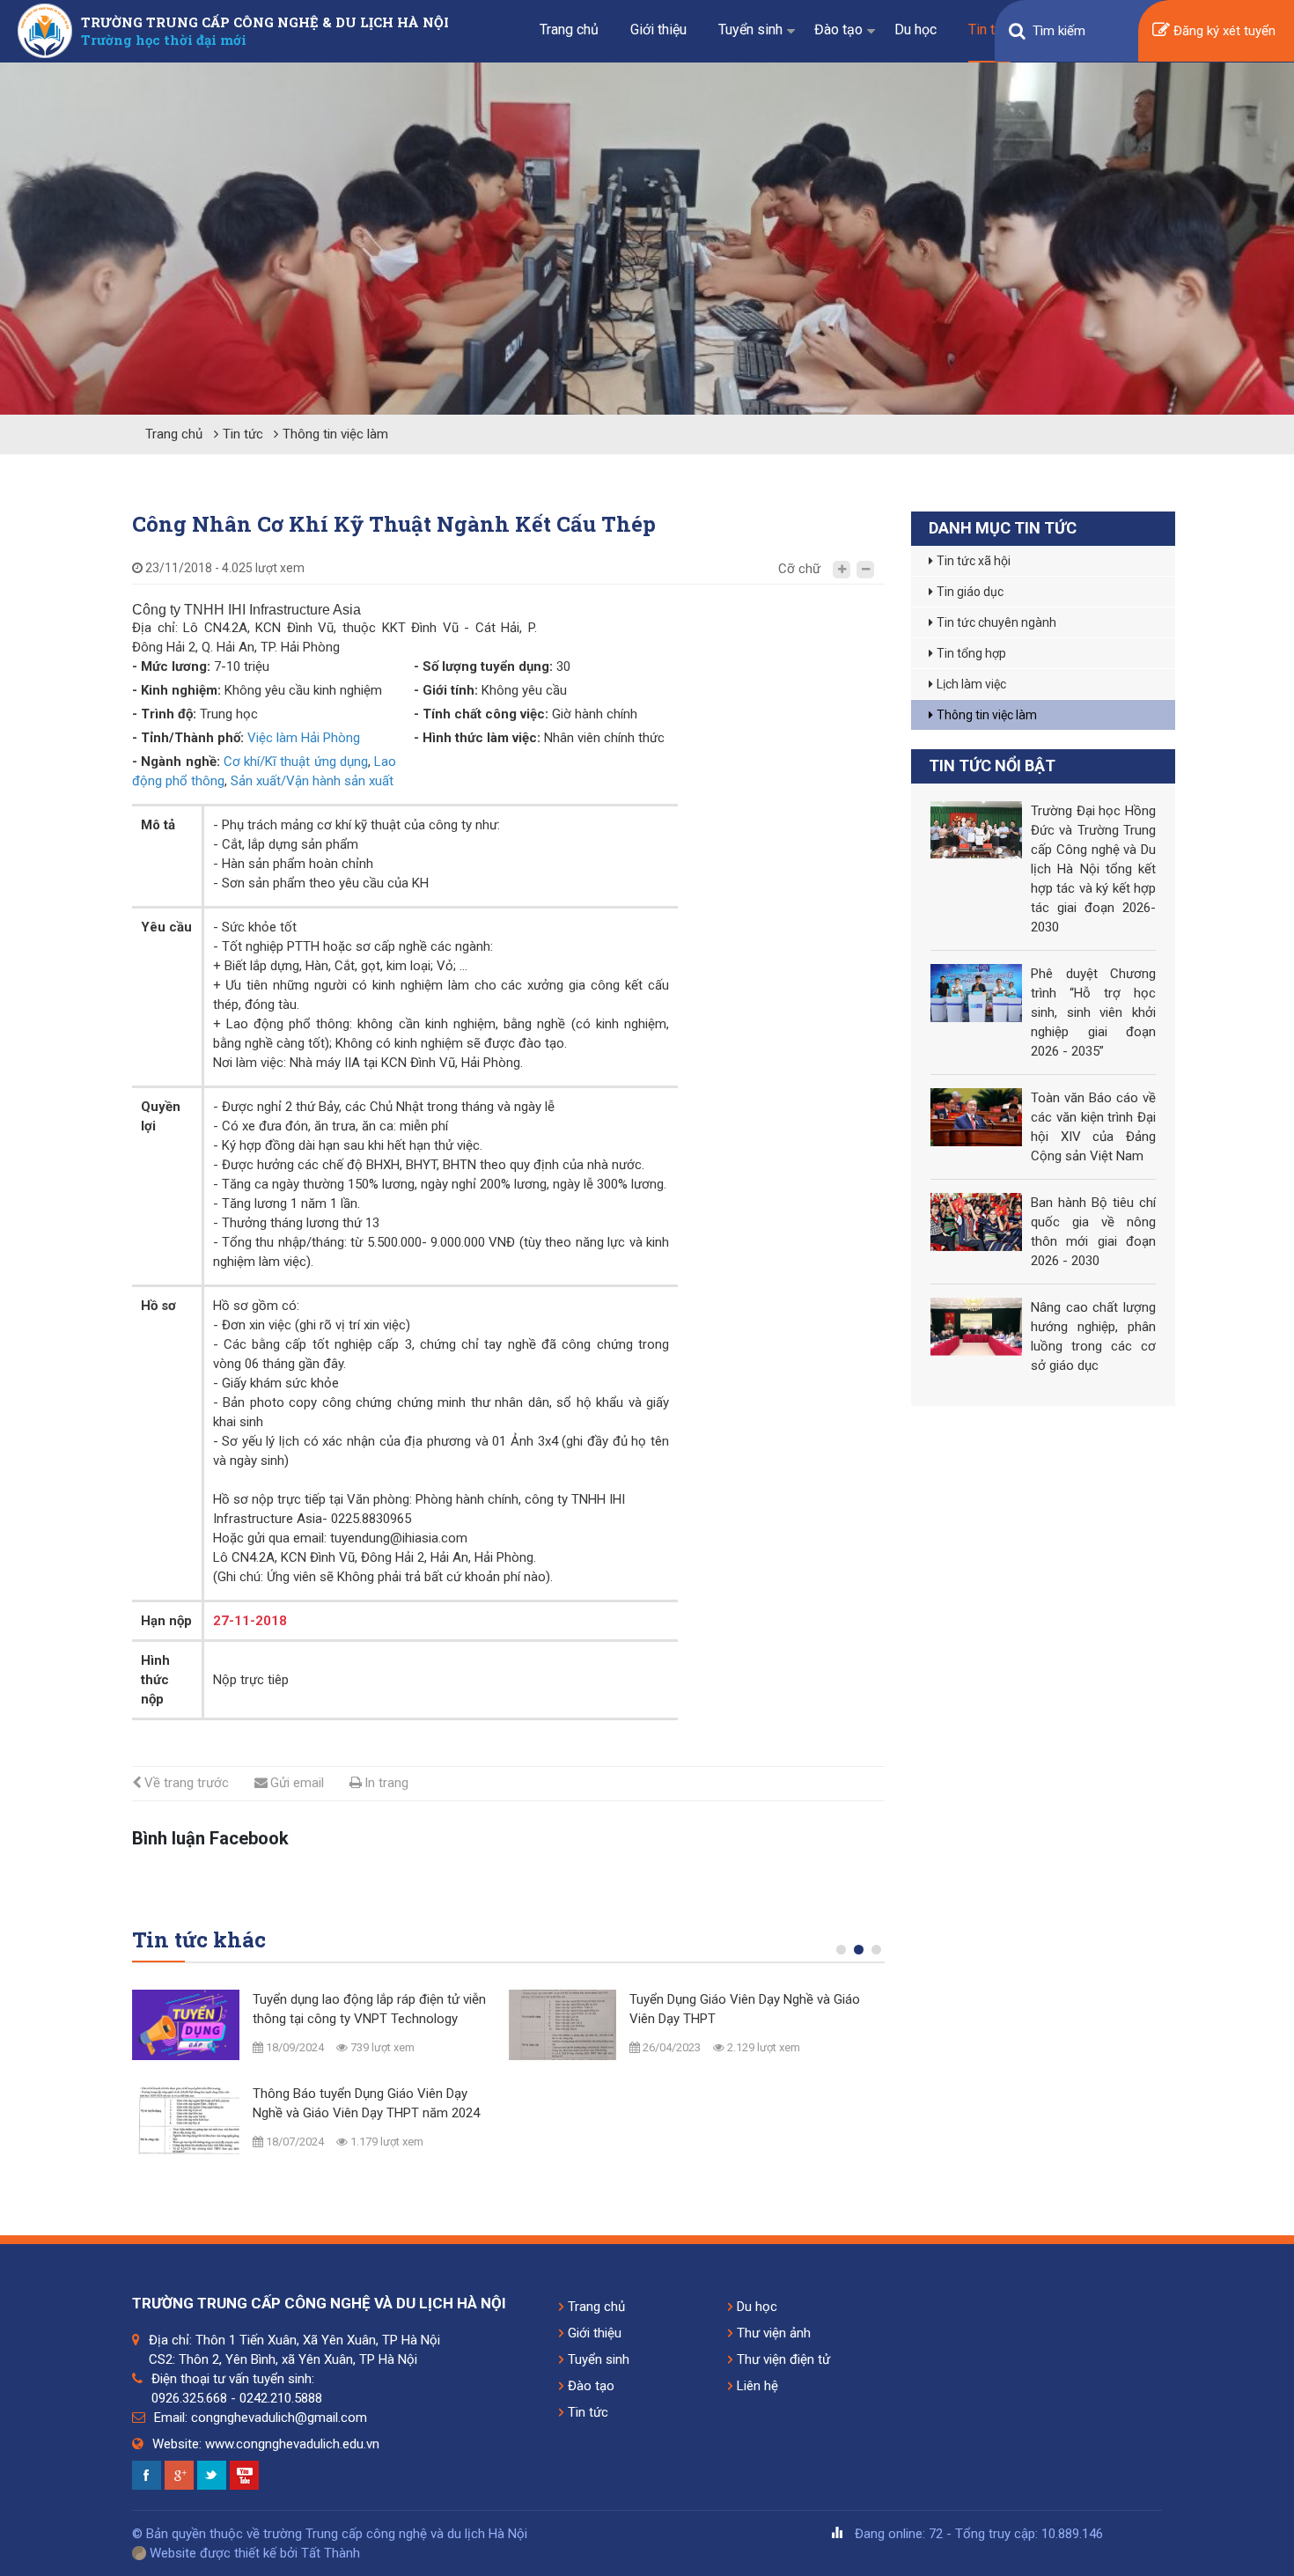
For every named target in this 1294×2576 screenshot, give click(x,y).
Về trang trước (187, 1783)
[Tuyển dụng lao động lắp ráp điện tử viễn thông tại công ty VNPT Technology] (186, 2025)
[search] (1017, 31)
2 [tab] (863, 1954)
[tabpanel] (312, 2082)
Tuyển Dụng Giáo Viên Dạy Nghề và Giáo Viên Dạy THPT (745, 2009)
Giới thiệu (658, 29)
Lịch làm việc (971, 684)
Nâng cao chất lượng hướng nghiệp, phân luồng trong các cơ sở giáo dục (1093, 1336)
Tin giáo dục (970, 592)
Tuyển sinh (750, 29)
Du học (915, 29)
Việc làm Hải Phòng (304, 738)
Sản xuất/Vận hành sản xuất (312, 781)
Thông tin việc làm (335, 434)
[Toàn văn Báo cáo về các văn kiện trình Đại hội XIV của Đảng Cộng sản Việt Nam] (976, 1117)
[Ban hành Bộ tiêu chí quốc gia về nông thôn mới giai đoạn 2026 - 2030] (976, 1222)
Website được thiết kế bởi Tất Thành (253, 2553)
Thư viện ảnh (774, 2333)
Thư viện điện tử (783, 2359)
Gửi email (297, 1783)
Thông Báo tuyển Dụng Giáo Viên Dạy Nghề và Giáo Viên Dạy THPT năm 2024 (366, 2103)
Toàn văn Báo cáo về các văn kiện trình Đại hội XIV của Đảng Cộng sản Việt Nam (1093, 1127)
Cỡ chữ (799, 569)
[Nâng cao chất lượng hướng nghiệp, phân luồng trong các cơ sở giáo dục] (976, 1327)
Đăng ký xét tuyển (1224, 31)
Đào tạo (838, 29)
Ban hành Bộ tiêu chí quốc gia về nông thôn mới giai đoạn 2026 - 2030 (1093, 1232)
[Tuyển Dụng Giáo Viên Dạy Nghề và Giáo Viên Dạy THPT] (562, 2025)
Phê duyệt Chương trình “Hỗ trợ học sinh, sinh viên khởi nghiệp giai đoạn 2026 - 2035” (1093, 1012)
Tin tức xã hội (974, 561)
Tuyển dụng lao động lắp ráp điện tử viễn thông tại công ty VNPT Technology (369, 2009)
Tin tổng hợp (971, 653)
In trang (386, 1783)
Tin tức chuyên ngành (996, 622)
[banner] (647, 239)
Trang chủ (569, 29)
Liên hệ (757, 2386)
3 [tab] (880, 1954)
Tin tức (989, 29)
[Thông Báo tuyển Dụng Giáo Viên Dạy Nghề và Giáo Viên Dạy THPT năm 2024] (186, 2119)
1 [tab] (845, 1954)
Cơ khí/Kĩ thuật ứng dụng (296, 762)
